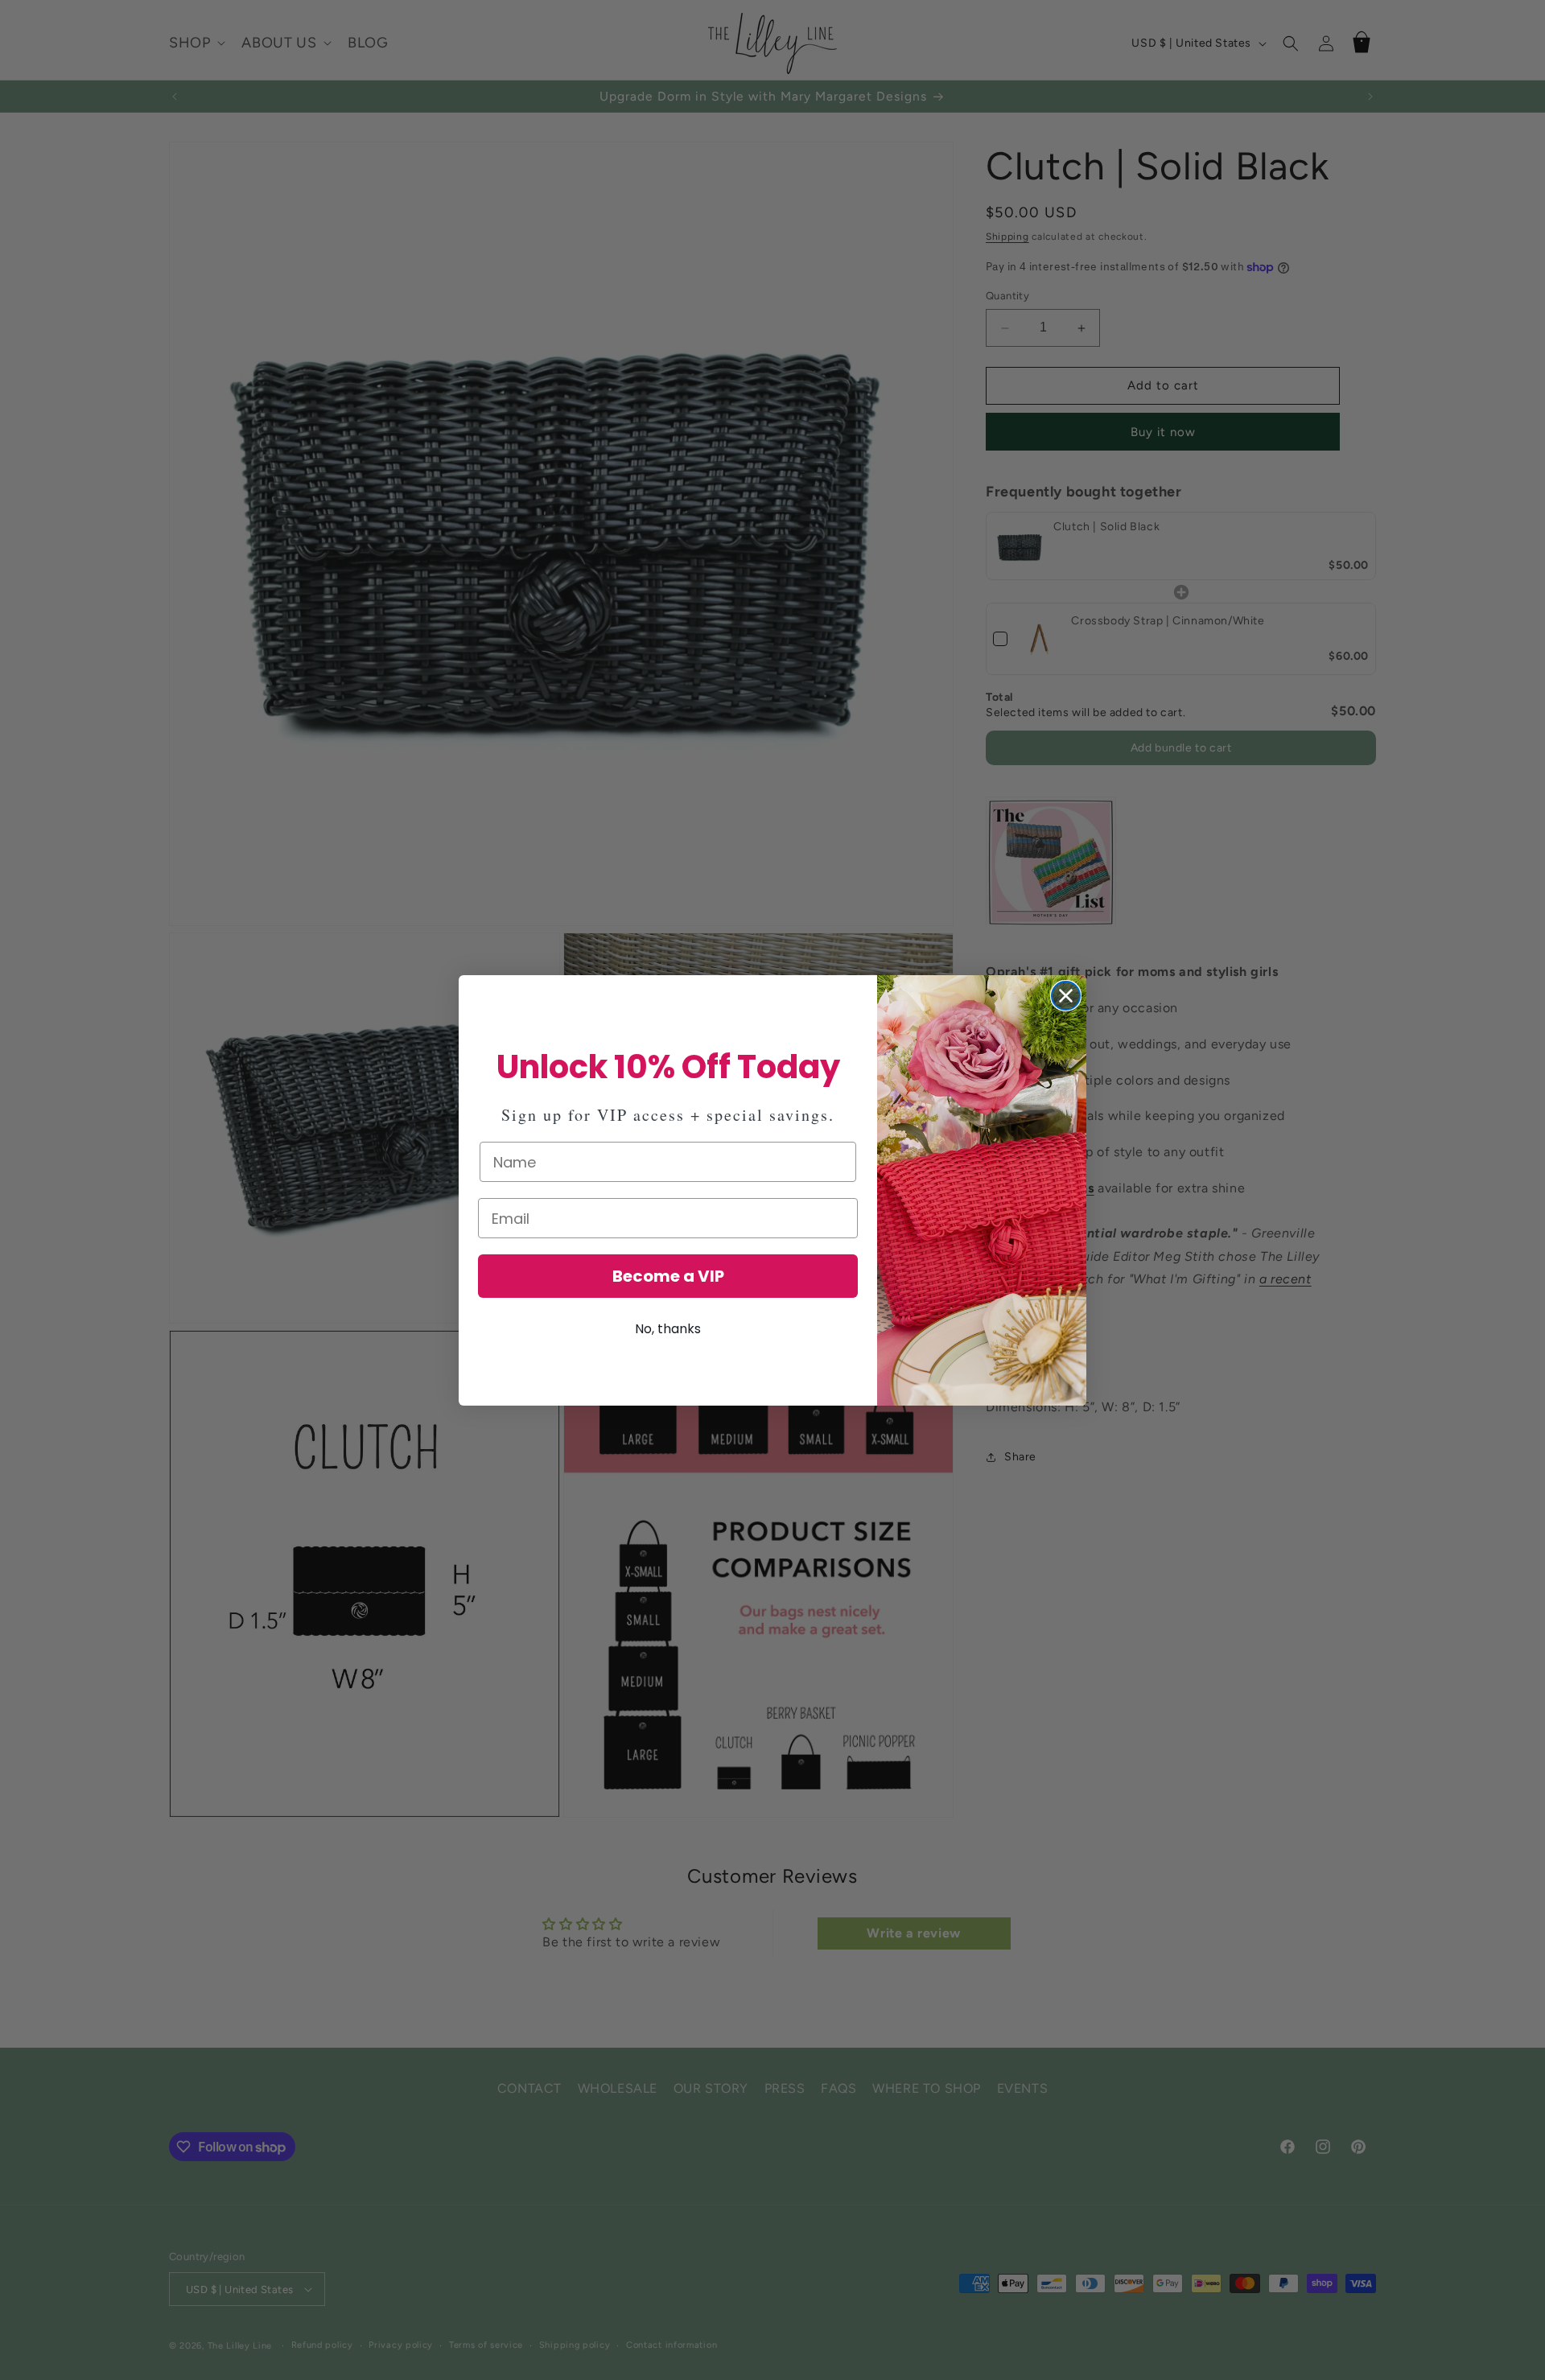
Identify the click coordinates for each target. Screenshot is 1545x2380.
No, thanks (668, 1329)
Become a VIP (668, 1276)
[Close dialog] (1066, 996)
